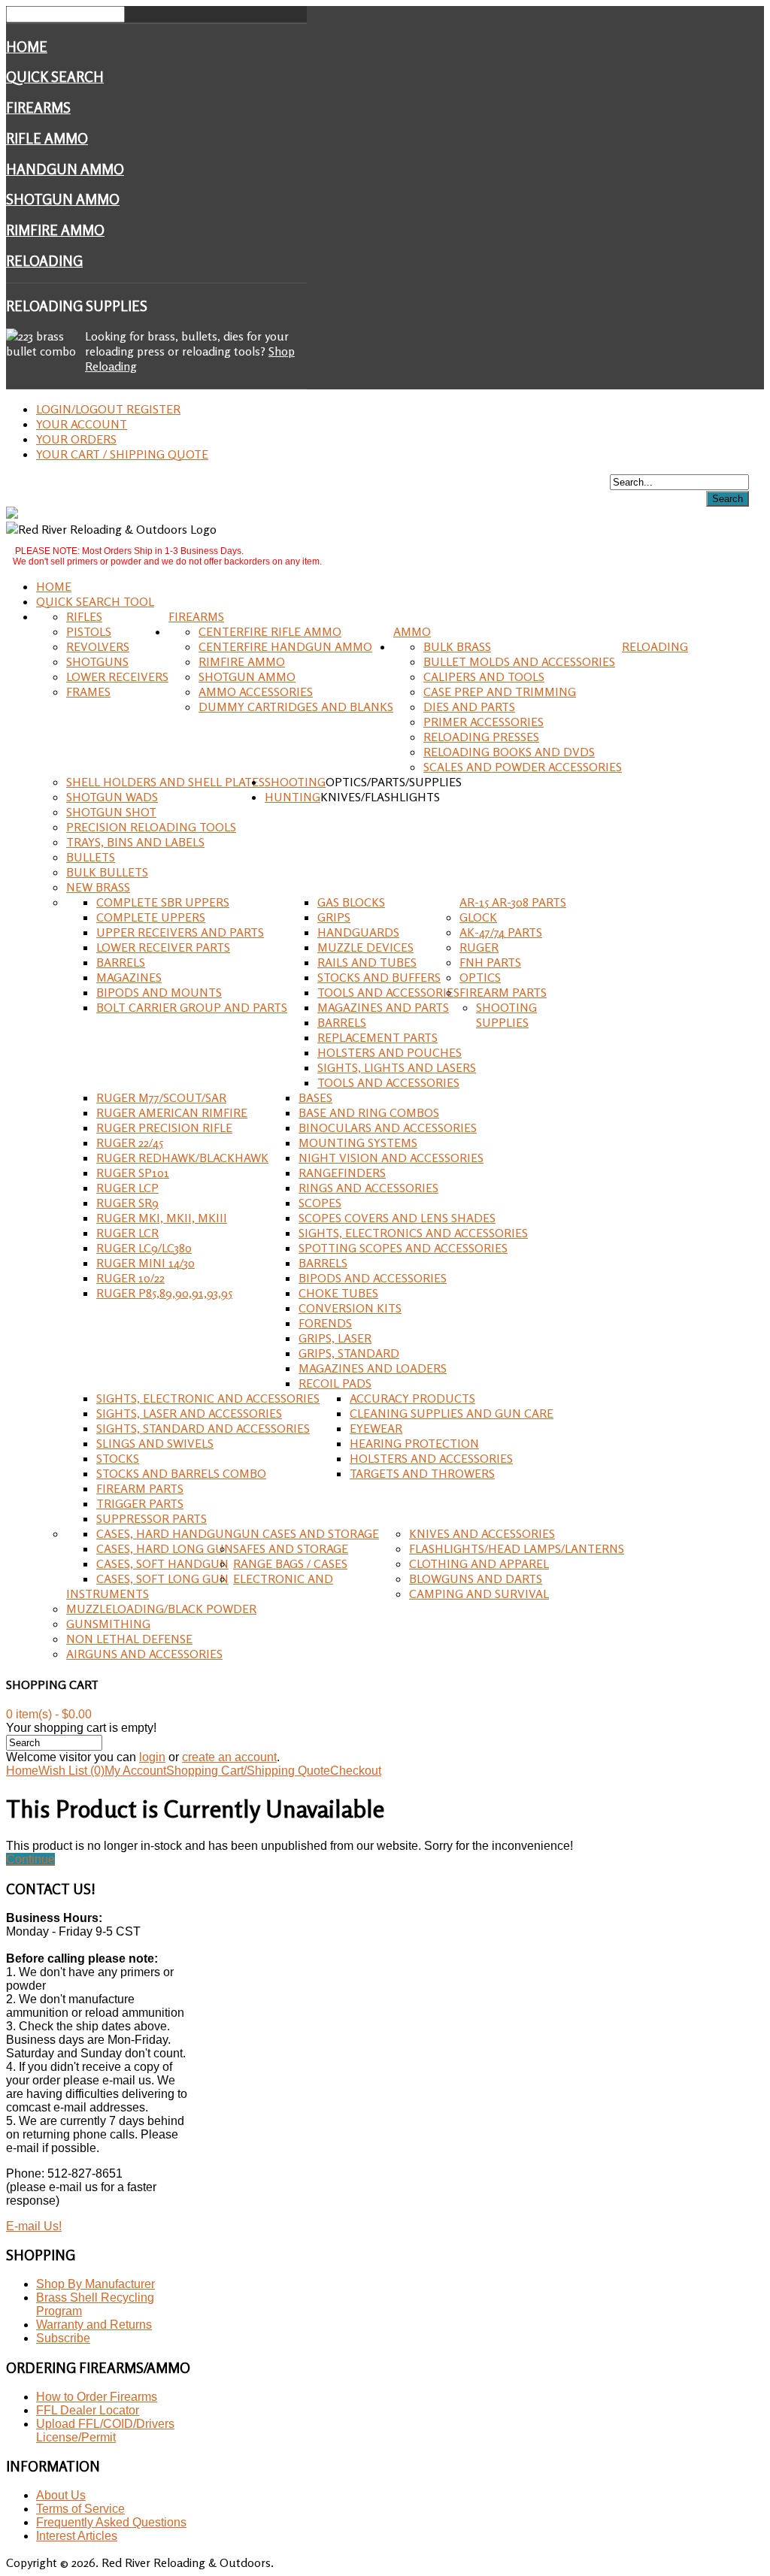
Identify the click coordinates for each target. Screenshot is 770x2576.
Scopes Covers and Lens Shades (397, 1218)
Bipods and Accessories (373, 1278)
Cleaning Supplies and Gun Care (452, 1413)
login (152, 1757)
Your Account (82, 424)
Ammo (412, 631)
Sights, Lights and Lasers (397, 1067)
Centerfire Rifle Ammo (270, 631)
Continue (30, 1859)
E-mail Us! (34, 2226)
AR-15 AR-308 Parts (513, 902)
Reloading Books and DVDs (509, 752)
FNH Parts (490, 962)
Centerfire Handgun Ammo (285, 646)
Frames (88, 692)
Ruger (479, 947)
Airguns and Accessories (144, 1654)
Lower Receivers (117, 677)
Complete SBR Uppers (163, 902)
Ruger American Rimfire (172, 1112)
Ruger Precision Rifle (164, 1128)
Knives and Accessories (482, 1533)
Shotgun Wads (112, 797)
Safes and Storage (291, 1548)
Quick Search (55, 77)
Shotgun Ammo (63, 199)
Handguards (358, 932)
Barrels (121, 962)
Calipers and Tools (484, 677)
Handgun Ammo (65, 169)
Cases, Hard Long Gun (165, 1548)
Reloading (44, 261)
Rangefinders (342, 1173)
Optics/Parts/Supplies (394, 782)
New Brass (98, 887)
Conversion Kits (350, 1308)
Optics (480, 977)
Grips (334, 917)
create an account (229, 1757)
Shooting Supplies (506, 1015)
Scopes (320, 1203)
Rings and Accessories (368, 1188)
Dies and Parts (469, 707)
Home (27, 47)
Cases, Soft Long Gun (162, 1579)
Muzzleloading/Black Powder (161, 1609)
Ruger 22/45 (130, 1143)
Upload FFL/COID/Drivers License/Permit (105, 2431)
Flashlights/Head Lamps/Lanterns (517, 1548)
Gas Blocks (351, 902)
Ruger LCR (127, 1233)
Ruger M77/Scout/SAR (161, 1097)
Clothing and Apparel (479, 1563)
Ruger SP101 (133, 1173)
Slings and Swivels (155, 1443)
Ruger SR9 (127, 1203)
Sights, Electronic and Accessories (208, 1398)
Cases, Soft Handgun (162, 1563)
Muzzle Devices (365, 947)
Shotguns (97, 661)
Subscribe (63, 2338)
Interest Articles (77, 2536)
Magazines (129, 977)
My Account (135, 1771)
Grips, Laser (335, 1338)
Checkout (356, 1771)
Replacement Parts (377, 1037)
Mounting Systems (358, 1143)
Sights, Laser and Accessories (189, 1413)
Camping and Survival (479, 1594)
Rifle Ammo (47, 138)
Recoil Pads (335, 1383)
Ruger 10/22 (130, 1278)
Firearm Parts (503, 992)
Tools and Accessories (388, 992)
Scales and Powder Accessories (523, 767)
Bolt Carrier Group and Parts (192, 1007)
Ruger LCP (127, 1188)
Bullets (91, 857)
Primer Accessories (484, 722)
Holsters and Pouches (390, 1052)
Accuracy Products (412, 1398)
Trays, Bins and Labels (135, 842)
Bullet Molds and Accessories (519, 661)
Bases (315, 1097)
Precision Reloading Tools (151, 827)
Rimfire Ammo (55, 230)
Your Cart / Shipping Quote (122, 454)
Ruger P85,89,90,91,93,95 (164, 1293)
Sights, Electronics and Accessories (413, 1233)
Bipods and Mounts (159, 992)
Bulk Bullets (107, 872)
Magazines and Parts (383, 1007)
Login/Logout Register (108, 409)
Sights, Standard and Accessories (203, 1428)
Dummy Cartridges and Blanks (296, 707)
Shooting (295, 782)
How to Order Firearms (97, 2397)
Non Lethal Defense (129, 1639)
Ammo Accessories (256, 692)
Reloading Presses (481, 737)
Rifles (84, 616)
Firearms (38, 107)
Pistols (89, 631)
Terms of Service (80, 2509)
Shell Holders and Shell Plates (165, 782)
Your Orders (76, 439)
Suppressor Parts (152, 1518)
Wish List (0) (71, 1771)
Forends (325, 1323)
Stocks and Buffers (379, 977)
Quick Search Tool (95, 601)
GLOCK (478, 917)
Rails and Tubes (367, 962)
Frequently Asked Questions (111, 2522)
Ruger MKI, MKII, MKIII (162, 1218)
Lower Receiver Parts (163, 947)
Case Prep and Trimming (500, 692)
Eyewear (376, 1428)
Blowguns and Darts (476, 1579)
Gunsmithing (108, 1624)
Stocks (118, 1458)
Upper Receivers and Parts (180, 932)
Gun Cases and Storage (306, 1533)
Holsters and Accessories (431, 1458)
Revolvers (98, 646)
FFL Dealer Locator (88, 2410)
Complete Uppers (151, 917)
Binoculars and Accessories (388, 1128)
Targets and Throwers (422, 1473)
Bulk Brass (457, 646)
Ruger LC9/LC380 (144, 1248)
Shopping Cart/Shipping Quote (248, 1771)
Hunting (293, 797)
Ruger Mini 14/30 (146, 1263)
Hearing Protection (414, 1443)
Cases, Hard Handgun (165, 1533)
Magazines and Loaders (373, 1368)
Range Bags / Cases (290, 1563)
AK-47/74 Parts (501, 932)
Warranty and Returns (94, 2325)
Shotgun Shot (111, 812)
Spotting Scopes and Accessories (403, 1248)
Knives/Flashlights (380, 797)
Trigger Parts (140, 1503)
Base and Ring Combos (369, 1112)
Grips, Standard (349, 1353)
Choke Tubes (338, 1293)
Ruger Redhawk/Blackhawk (182, 1158)
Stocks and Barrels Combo (181, 1473)
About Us (61, 2495)
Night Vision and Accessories (391, 1158)
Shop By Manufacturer (95, 2284)
